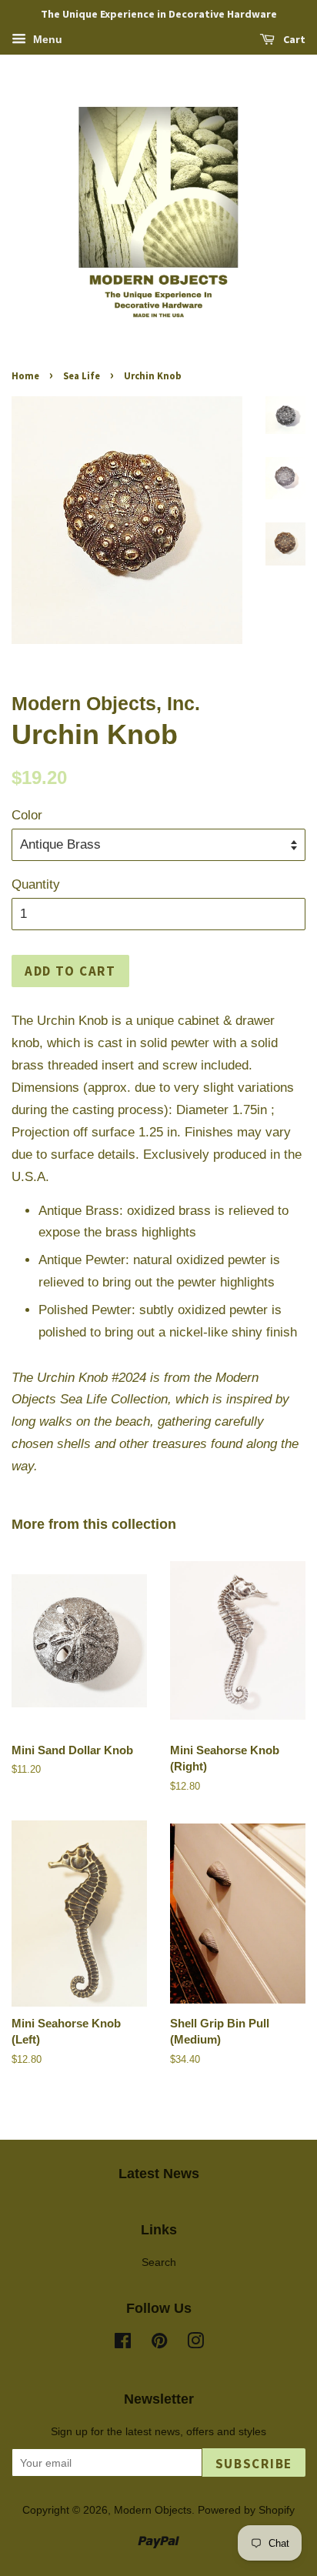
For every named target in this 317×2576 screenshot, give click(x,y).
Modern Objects (153, 2510)
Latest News (159, 2174)
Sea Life (82, 375)
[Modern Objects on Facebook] (123, 2344)
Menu (46, 39)
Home (25, 375)
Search (159, 2262)
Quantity (36, 884)
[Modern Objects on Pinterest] (159, 2344)
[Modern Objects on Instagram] (195, 2344)
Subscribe (254, 2464)
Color (27, 815)
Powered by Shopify (246, 2510)
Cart (293, 39)
